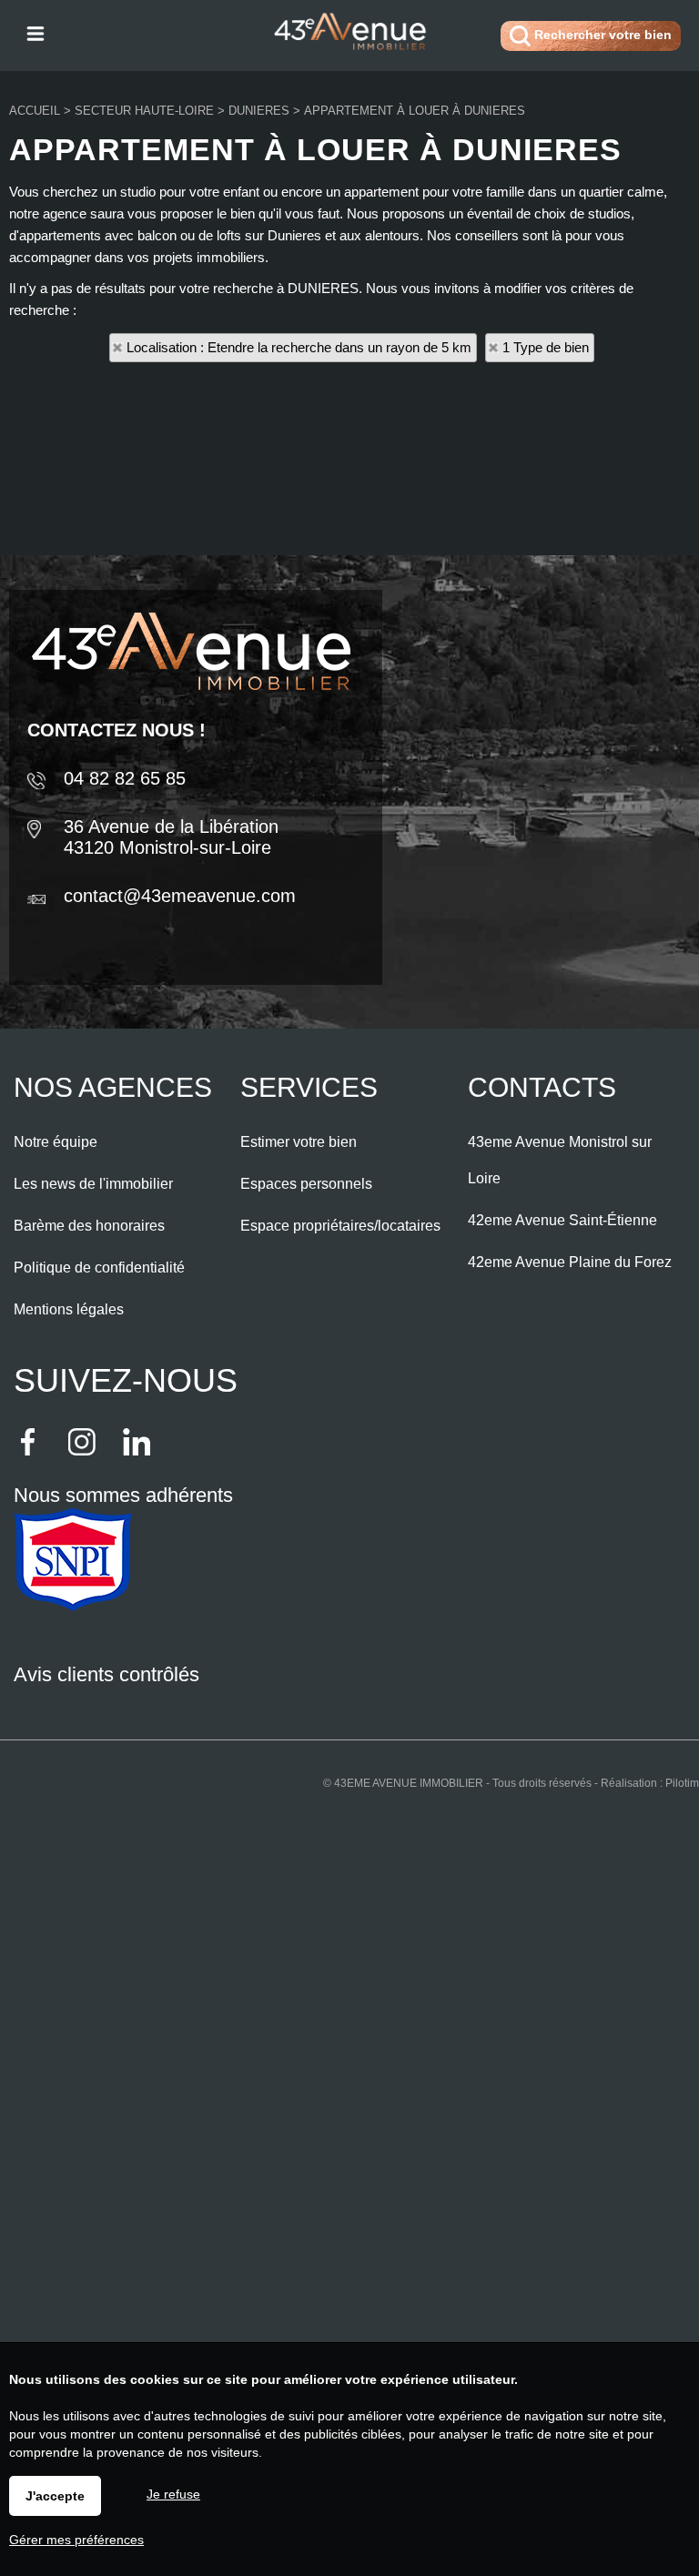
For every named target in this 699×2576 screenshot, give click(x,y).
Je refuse (173, 2494)
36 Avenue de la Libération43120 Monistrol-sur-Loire (171, 837)
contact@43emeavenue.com (180, 896)
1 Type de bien (546, 347)
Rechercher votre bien (601, 35)
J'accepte (55, 2496)
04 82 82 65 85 (125, 778)
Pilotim (682, 1783)
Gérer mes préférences (76, 2540)
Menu (34, 32)
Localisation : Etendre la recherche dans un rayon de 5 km (299, 347)
